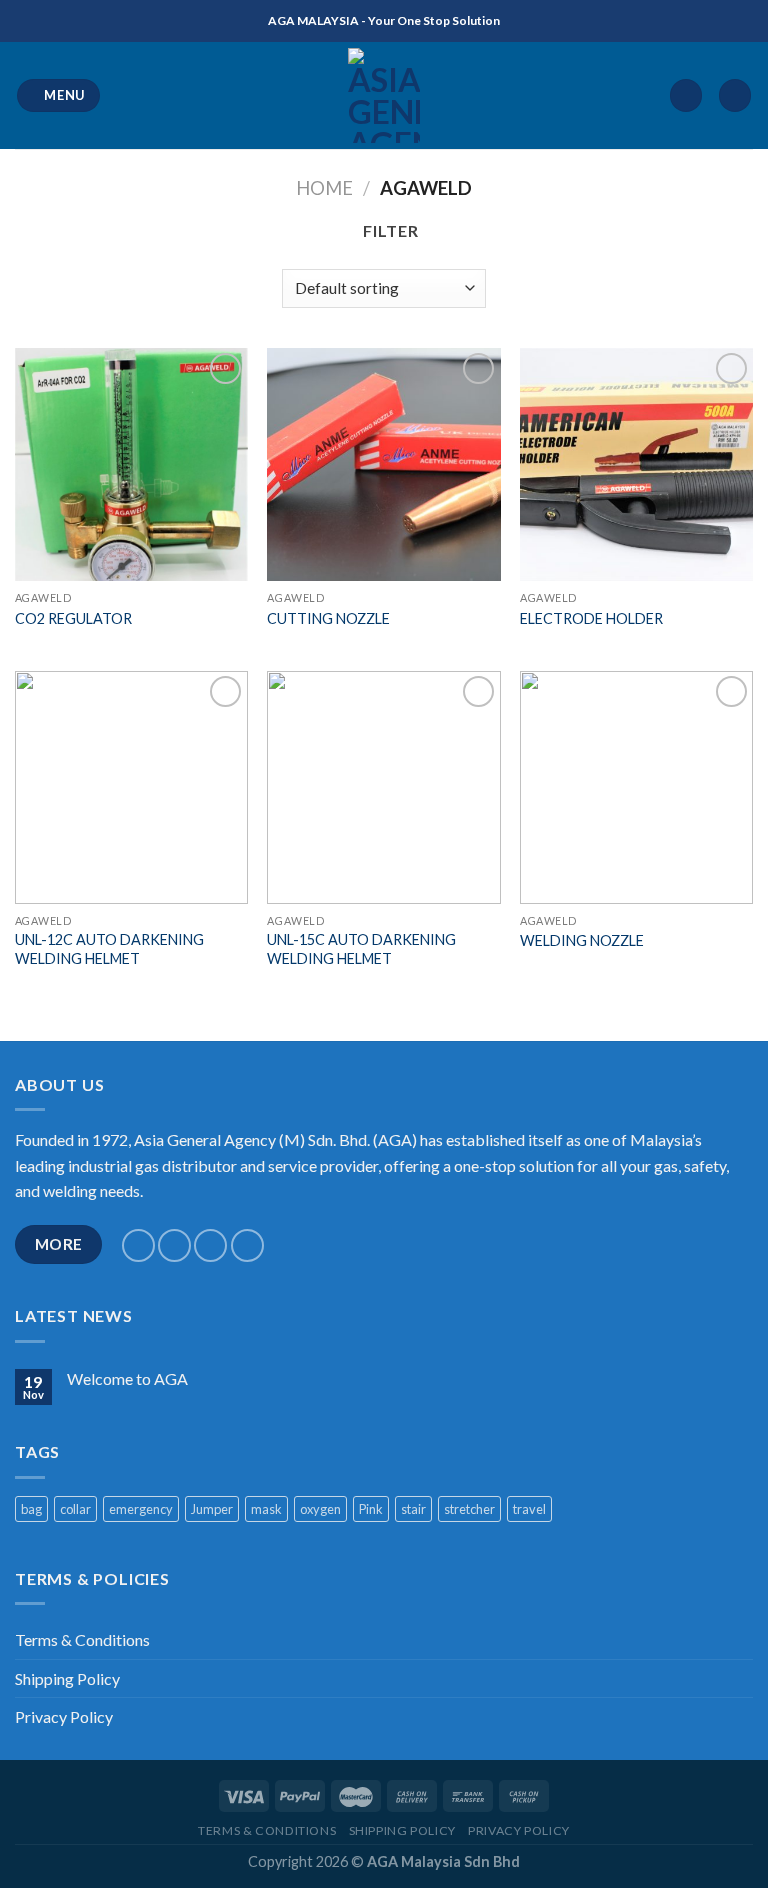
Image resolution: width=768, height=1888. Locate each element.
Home (324, 188)
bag (31, 1509)
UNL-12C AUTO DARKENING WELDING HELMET (109, 949)
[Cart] (735, 95)
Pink (371, 1509)
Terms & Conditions (82, 1639)
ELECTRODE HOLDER (591, 618)
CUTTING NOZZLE (328, 618)
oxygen (320, 1509)
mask (266, 1509)
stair (413, 1509)
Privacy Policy (64, 1716)
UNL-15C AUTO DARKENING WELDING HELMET (361, 949)
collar (75, 1509)
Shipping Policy (67, 1678)
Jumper (212, 1509)
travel (529, 1509)
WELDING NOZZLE (582, 940)
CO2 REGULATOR (73, 618)
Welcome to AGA (127, 1378)
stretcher (469, 1509)
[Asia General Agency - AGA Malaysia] (384, 95)
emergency (141, 1509)
